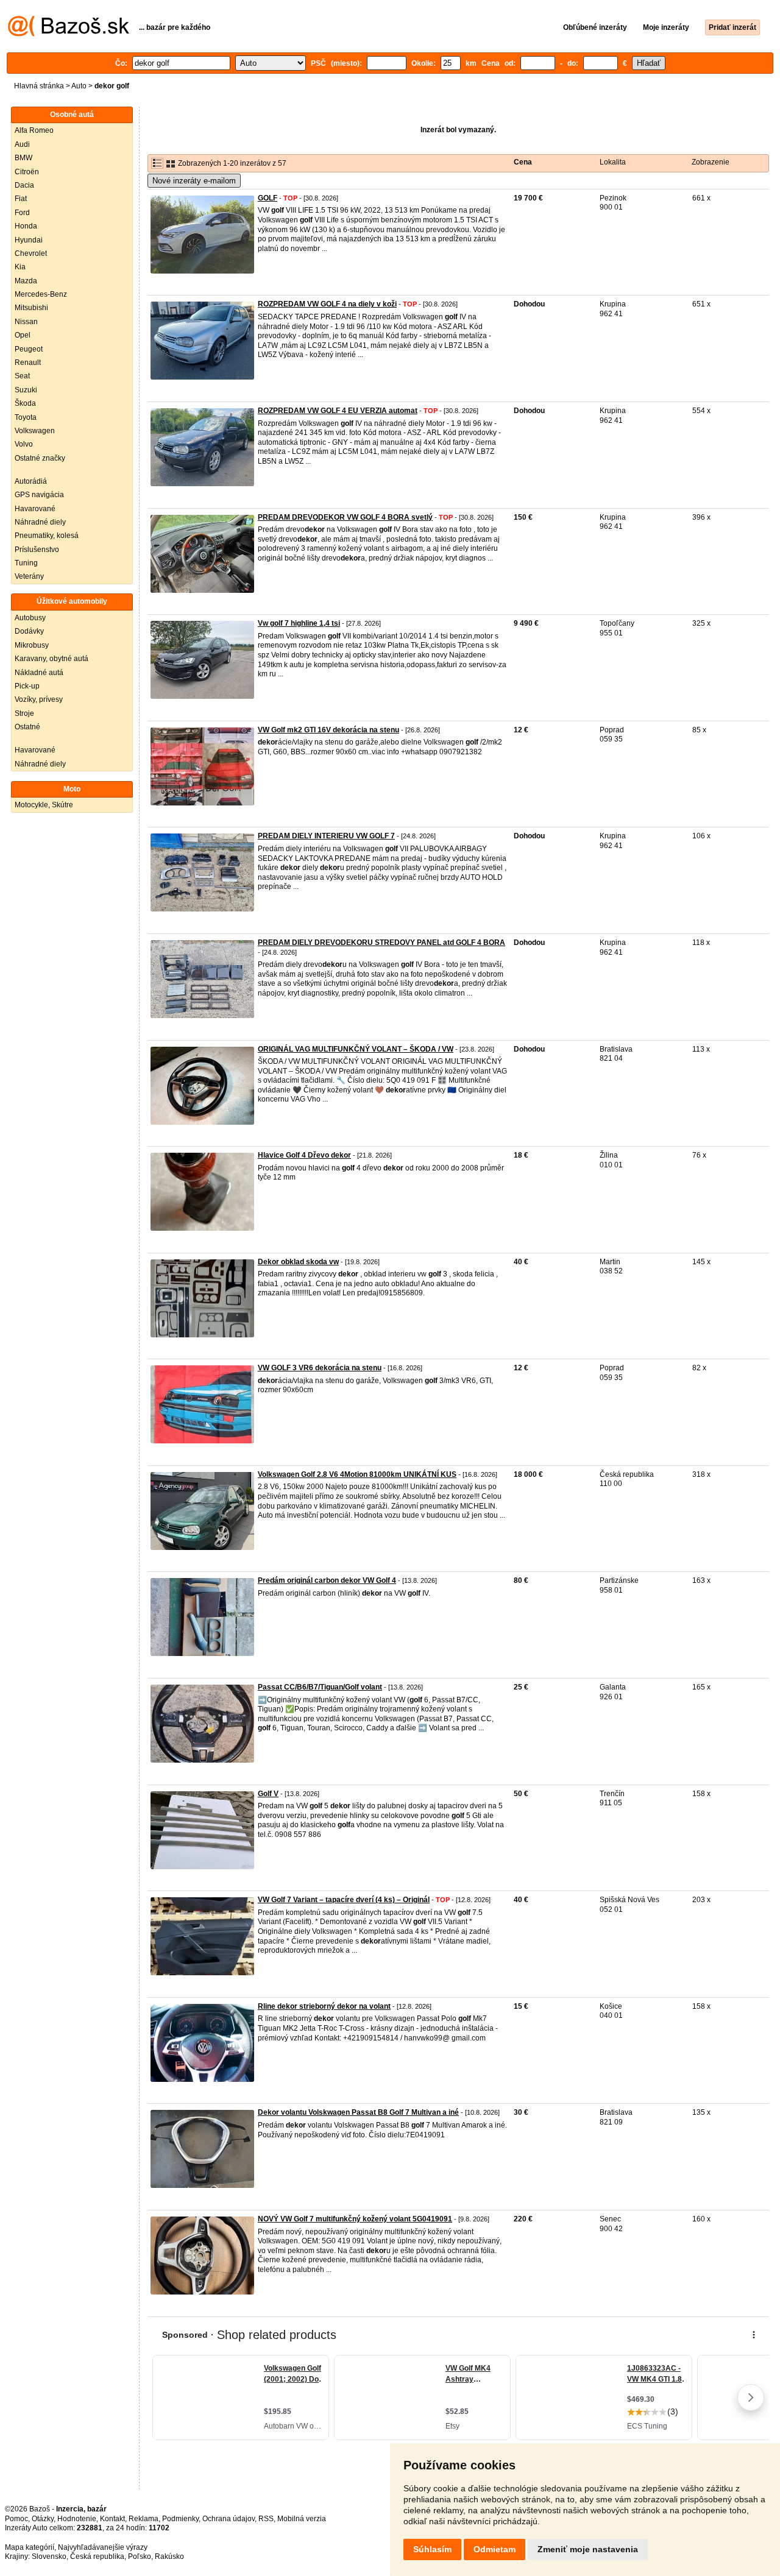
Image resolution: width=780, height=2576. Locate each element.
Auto (79, 86)
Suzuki (26, 390)
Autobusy (30, 618)
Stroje (24, 713)
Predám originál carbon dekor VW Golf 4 (327, 1580)
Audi (22, 144)
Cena (523, 162)
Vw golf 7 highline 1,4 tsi (299, 623)
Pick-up (27, 686)
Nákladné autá (39, 673)
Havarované (35, 509)
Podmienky (180, 2519)
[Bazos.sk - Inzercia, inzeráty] (69, 34)
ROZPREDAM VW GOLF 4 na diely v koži (327, 304)
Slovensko (49, 2557)
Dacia (24, 185)
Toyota (26, 417)
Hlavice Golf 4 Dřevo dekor (304, 1155)
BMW (23, 158)
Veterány (29, 576)
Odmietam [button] (495, 2549)
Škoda (25, 403)
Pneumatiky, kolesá (47, 536)
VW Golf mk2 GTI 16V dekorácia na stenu (328, 730)
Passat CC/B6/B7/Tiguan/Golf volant (320, 1687)
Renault (28, 363)
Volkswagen (35, 431)
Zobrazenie (711, 162)
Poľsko (140, 2557)
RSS (266, 2519)
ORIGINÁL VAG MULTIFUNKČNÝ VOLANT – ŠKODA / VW (356, 1049)
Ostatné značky (40, 458)
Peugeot (29, 349)
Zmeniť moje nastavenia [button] (588, 2549)
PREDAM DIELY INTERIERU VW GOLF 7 (326, 836)
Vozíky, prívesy (39, 699)
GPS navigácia (39, 495)
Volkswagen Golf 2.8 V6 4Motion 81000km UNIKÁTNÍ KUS (357, 1474)
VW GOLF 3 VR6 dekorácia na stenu (320, 1368)
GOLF (268, 198)
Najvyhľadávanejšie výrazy (103, 2547)
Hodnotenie (77, 2519)
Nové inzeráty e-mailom (194, 181)
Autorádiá (31, 481)
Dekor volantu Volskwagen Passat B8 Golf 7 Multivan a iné (358, 2112)
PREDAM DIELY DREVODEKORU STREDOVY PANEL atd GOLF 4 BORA (381, 943)
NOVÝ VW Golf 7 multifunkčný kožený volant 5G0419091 (355, 2219)
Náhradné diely (40, 522)
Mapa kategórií (30, 2547)
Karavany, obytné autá (51, 659)
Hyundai (29, 240)
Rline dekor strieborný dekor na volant (324, 2006)
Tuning (26, 563)
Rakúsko (169, 2557)
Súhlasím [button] (432, 2549)
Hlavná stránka (39, 86)
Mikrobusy (32, 645)
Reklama (144, 2519)
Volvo (24, 444)
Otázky (43, 2519)
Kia (20, 267)
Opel (23, 335)
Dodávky (29, 631)
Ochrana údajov (229, 2519)
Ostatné (27, 727)
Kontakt (112, 2519)
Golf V (268, 1794)
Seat (22, 376)
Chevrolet (31, 253)
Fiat (21, 199)
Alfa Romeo (34, 130)
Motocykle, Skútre (44, 805)
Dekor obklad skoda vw (298, 1262)
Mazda (26, 281)
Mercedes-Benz (41, 294)
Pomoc (16, 2519)
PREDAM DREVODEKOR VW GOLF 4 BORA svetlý (345, 517)
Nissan (26, 322)
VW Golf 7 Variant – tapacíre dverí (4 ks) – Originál (344, 1900)
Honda (26, 226)
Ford (22, 213)
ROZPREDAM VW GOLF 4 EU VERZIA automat (338, 411)
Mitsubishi (31, 308)
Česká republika (97, 2557)
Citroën (27, 172)
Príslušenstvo (37, 550)
